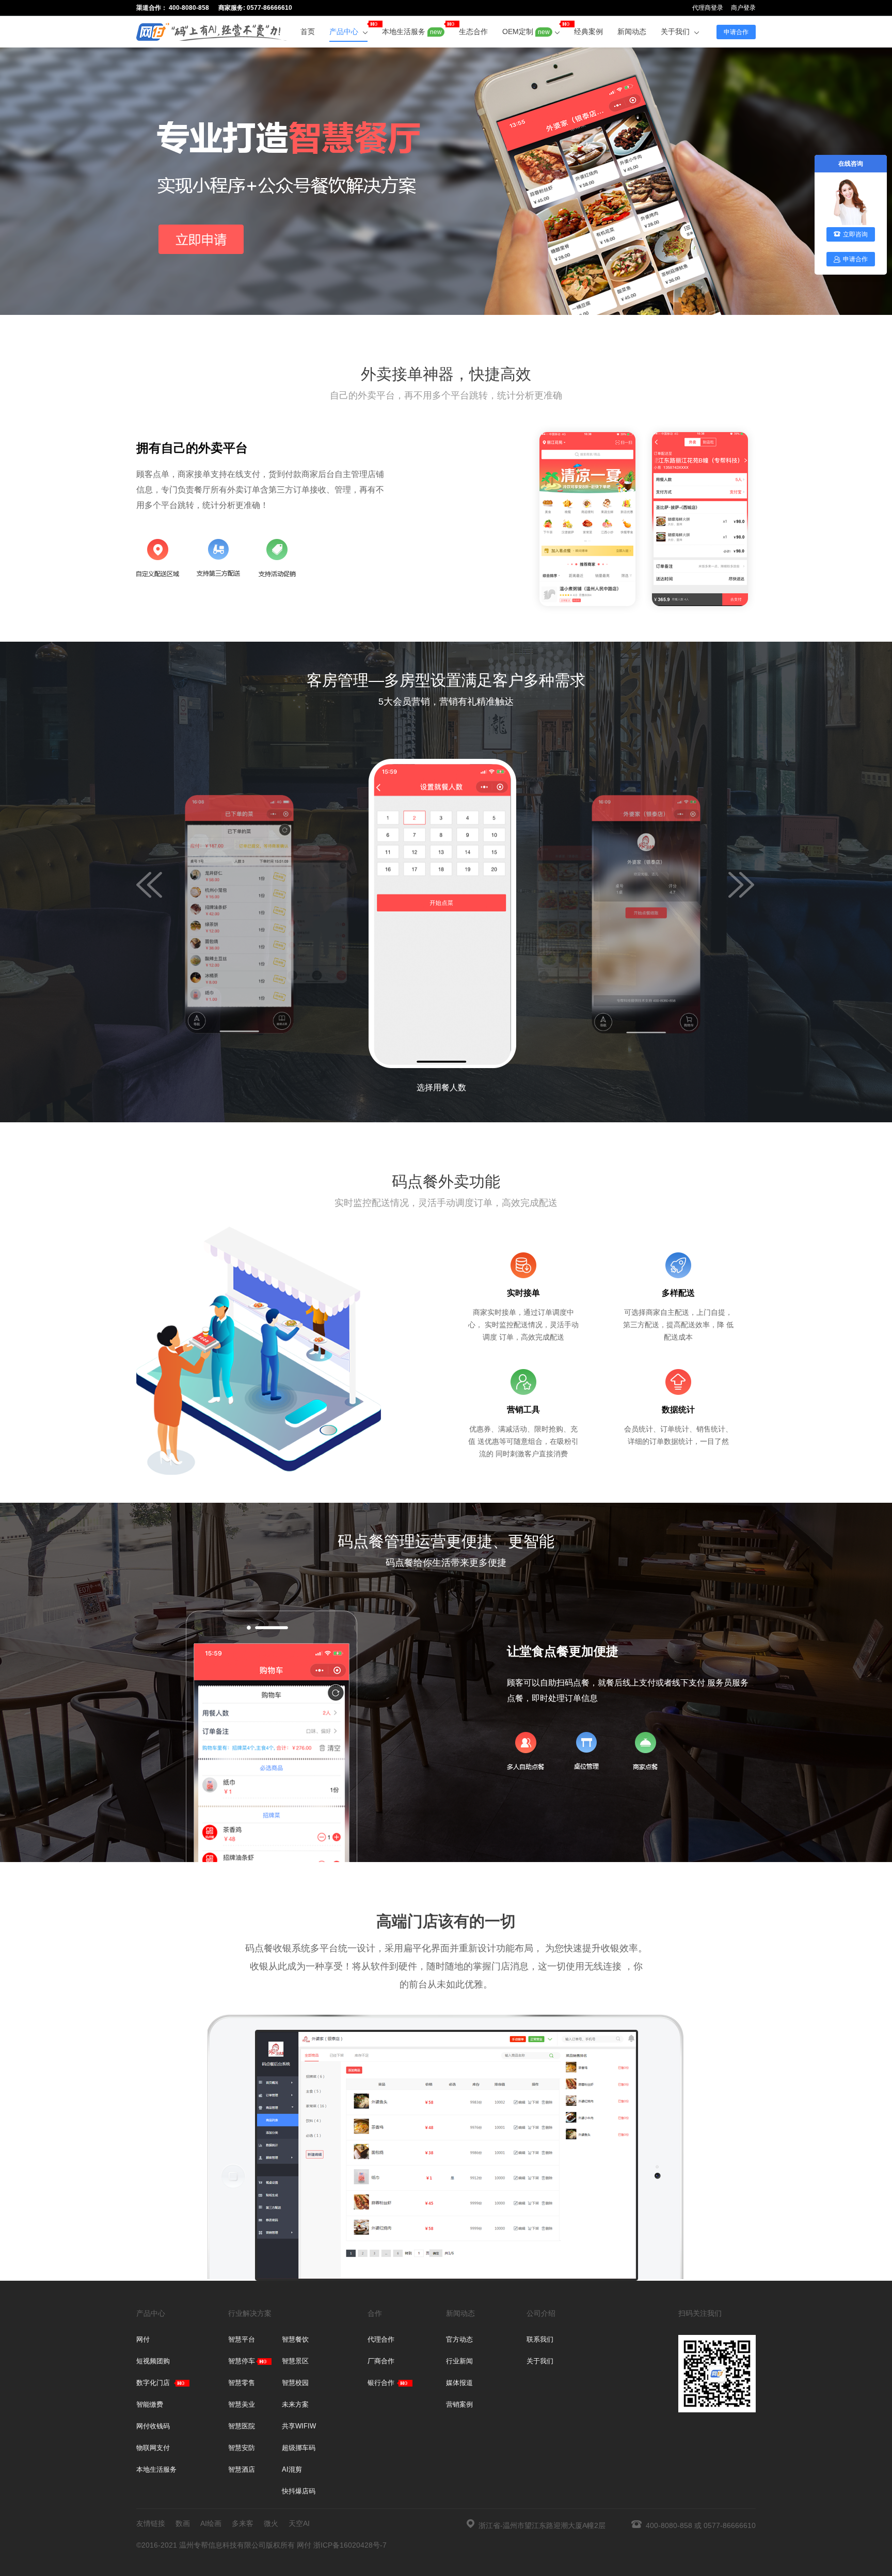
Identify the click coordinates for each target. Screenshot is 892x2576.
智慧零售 (242, 2383)
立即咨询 (855, 234)
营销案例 (459, 2404)
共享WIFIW (299, 2426)
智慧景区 (295, 2361)
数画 (183, 2523)
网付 (143, 2339)
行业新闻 (459, 2361)
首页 (308, 31)
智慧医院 (242, 2426)
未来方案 (295, 2404)
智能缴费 (150, 2404)
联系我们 (540, 2339)
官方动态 (459, 2339)
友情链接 (151, 2523)
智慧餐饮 (295, 2339)
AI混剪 (292, 2469)
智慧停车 (242, 2361)
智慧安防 (242, 2448)
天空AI (299, 2523)
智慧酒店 (242, 2469)
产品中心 (345, 31)
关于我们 (676, 31)
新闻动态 (632, 31)
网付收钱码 (153, 2426)
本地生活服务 (412, 31)
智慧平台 (242, 2339)
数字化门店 (153, 2383)
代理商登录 (708, 8)
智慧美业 (242, 2404)
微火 (271, 2523)
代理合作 (381, 2339)
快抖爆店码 (299, 2491)
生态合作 (473, 31)
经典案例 (588, 31)
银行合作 (381, 2383)
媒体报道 (459, 2383)
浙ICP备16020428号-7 (350, 2545)
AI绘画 (211, 2523)
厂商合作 (381, 2361)
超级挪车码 (299, 2448)
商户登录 (743, 8)
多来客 (243, 2523)
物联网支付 (153, 2448)
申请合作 (736, 32)
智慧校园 (295, 2383)
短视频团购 (153, 2361)
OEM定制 (526, 31)
